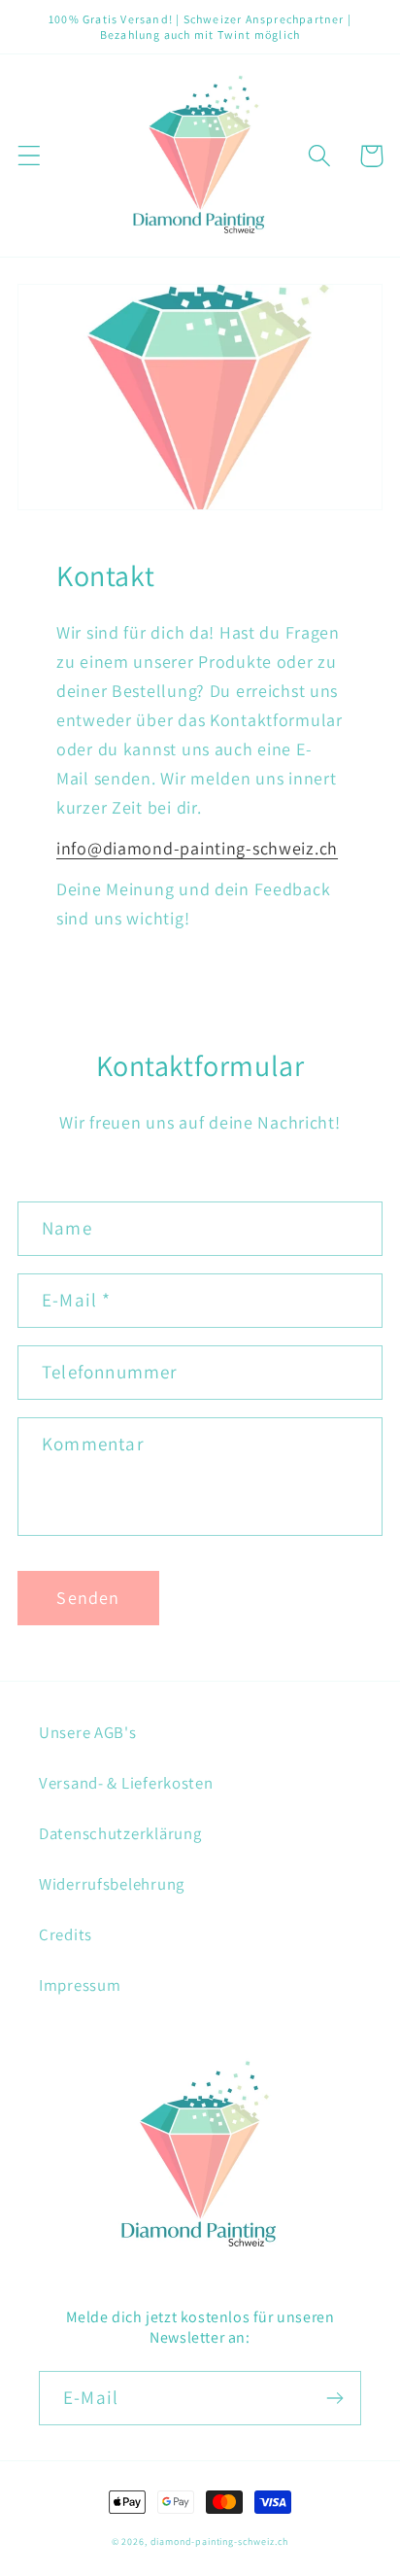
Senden (88, 1598)
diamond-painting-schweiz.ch (220, 2541)
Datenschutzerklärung (120, 1833)
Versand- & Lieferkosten (126, 1783)
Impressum (80, 1985)
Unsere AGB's (88, 1732)
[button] (30, 156)
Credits (66, 1934)
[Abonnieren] (334, 2398)
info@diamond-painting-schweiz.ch (197, 848)
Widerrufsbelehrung (112, 1884)
